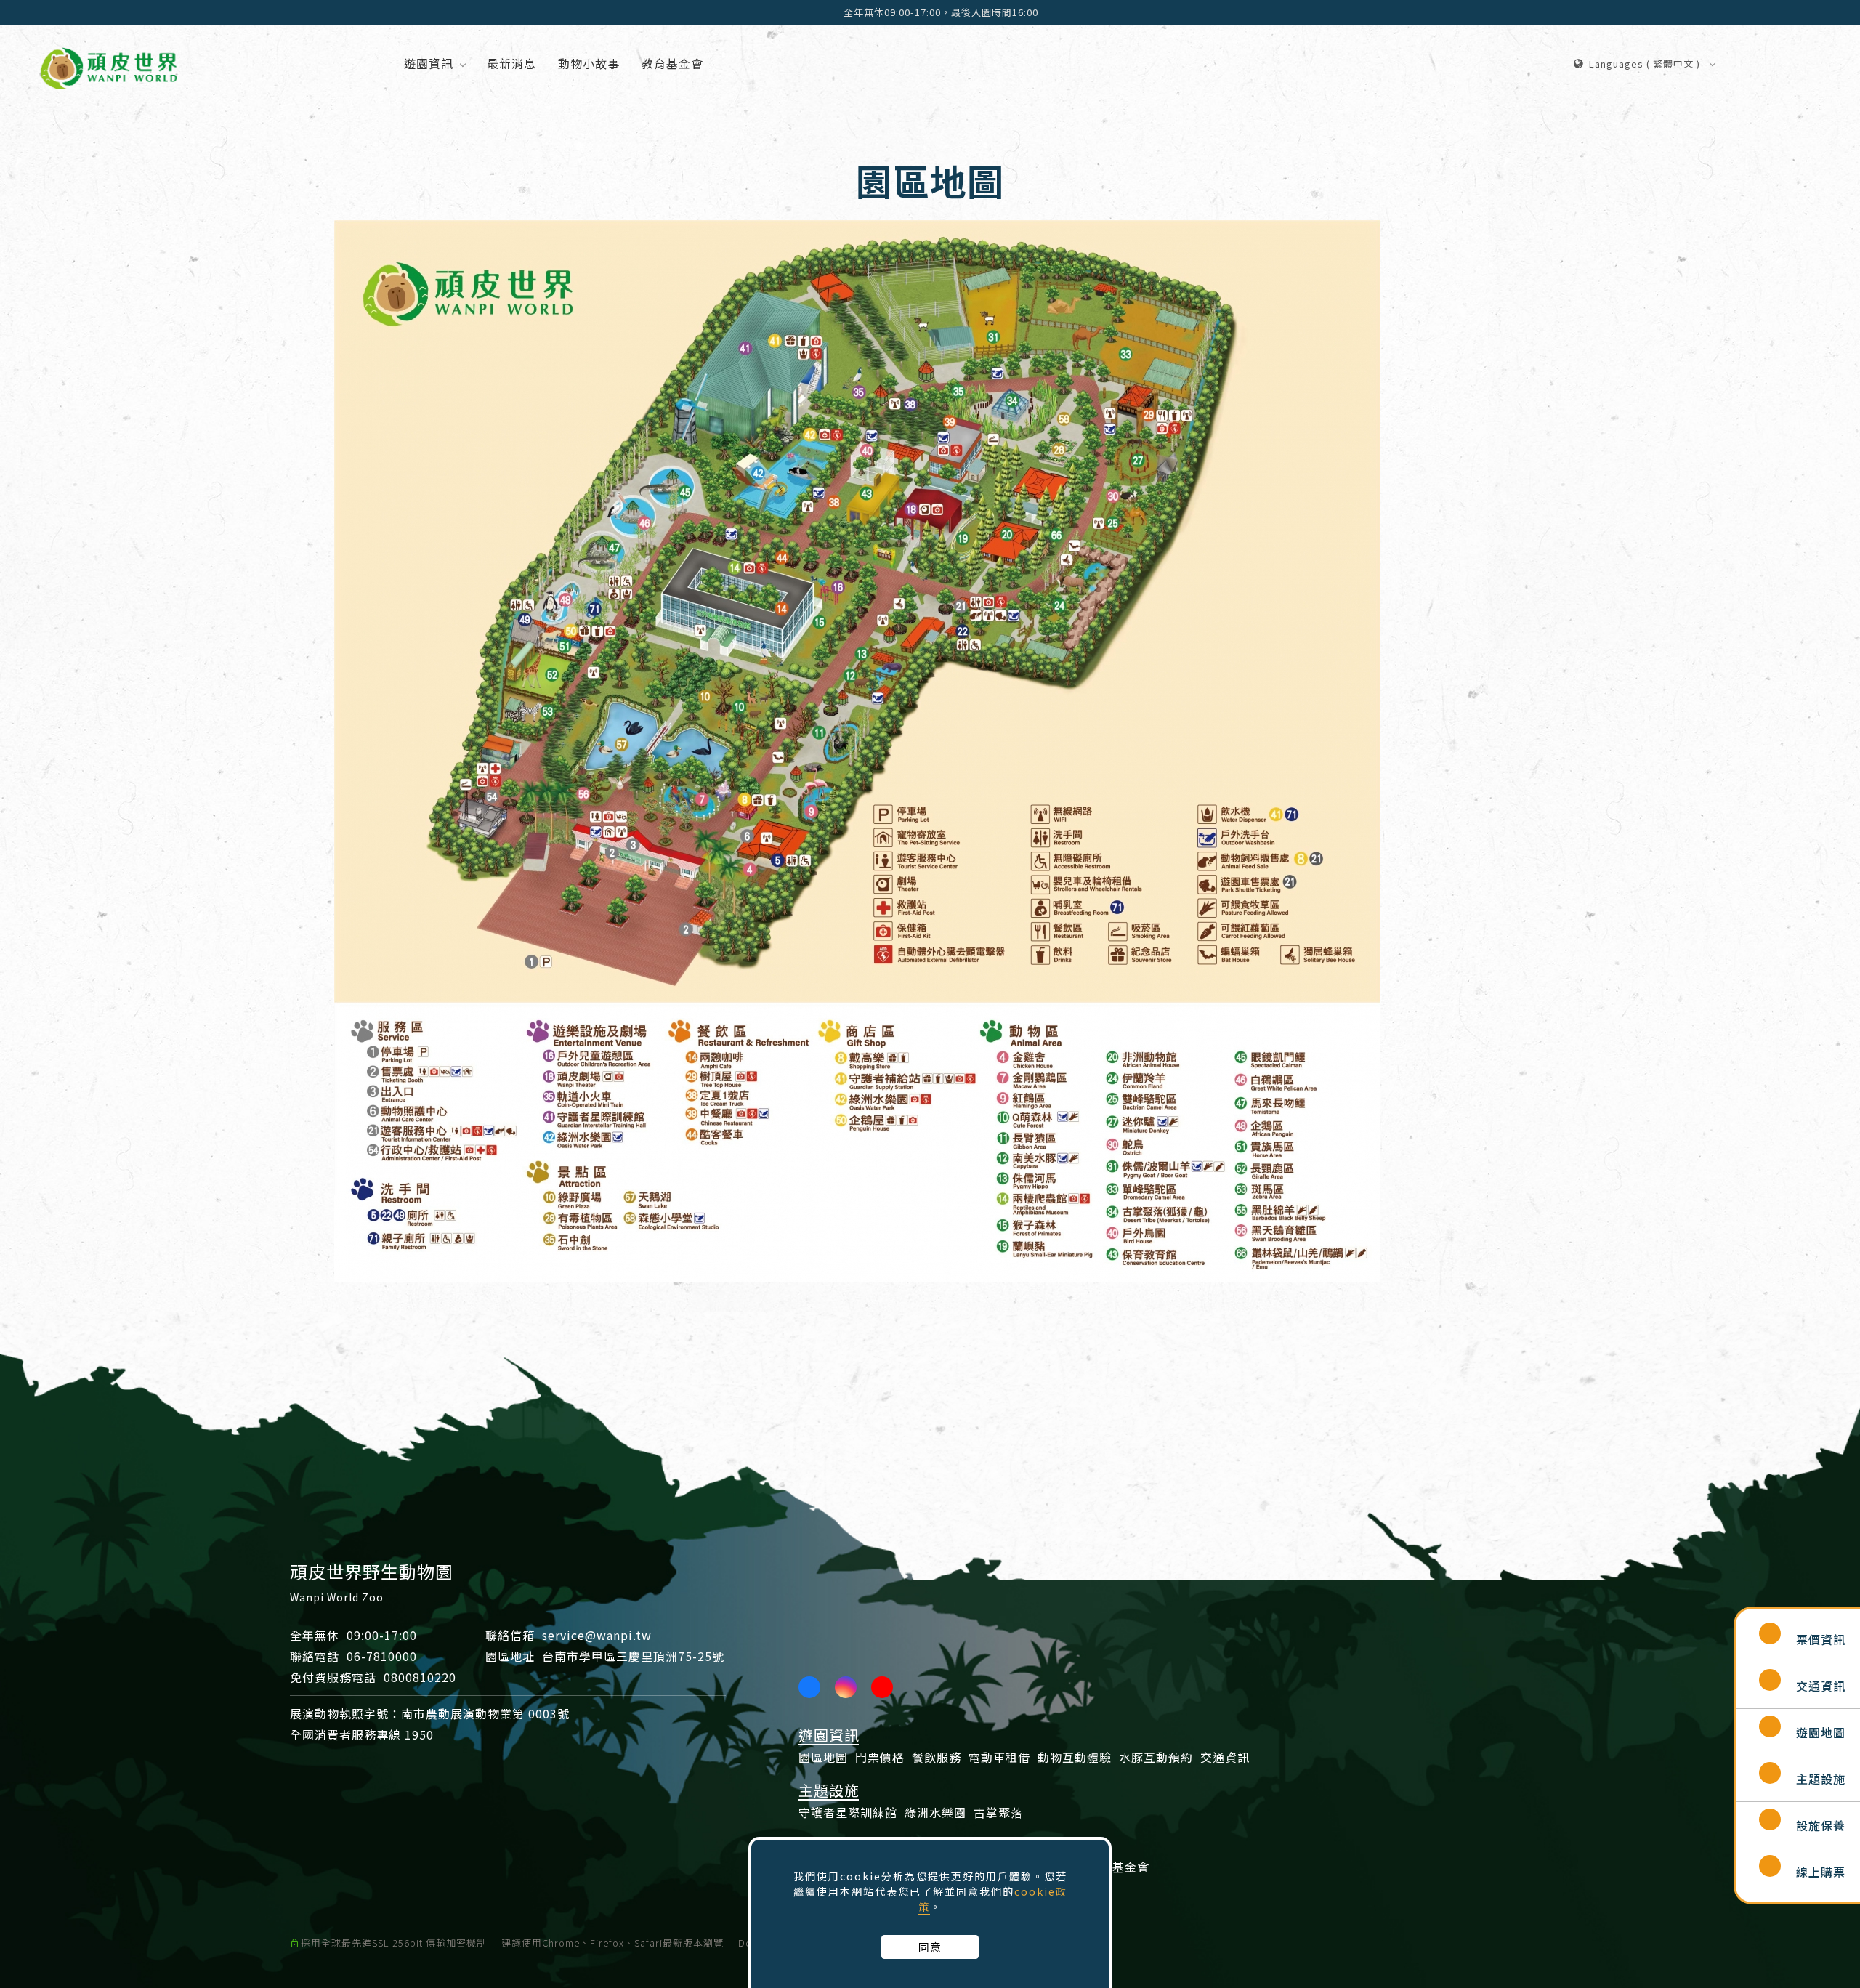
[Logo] (109, 65)
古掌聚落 (998, 1812)
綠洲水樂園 (935, 1812)
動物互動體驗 (1075, 1757)
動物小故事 (589, 63)
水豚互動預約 (1156, 1757)
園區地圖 (823, 1757)
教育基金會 (672, 63)
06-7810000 (382, 1656)
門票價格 (880, 1757)
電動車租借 (999, 1757)
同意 (930, 1947)
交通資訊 (1225, 1757)
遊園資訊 (429, 63)
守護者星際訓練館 (848, 1812)
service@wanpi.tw (597, 1635)
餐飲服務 (937, 1757)
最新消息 (511, 63)
